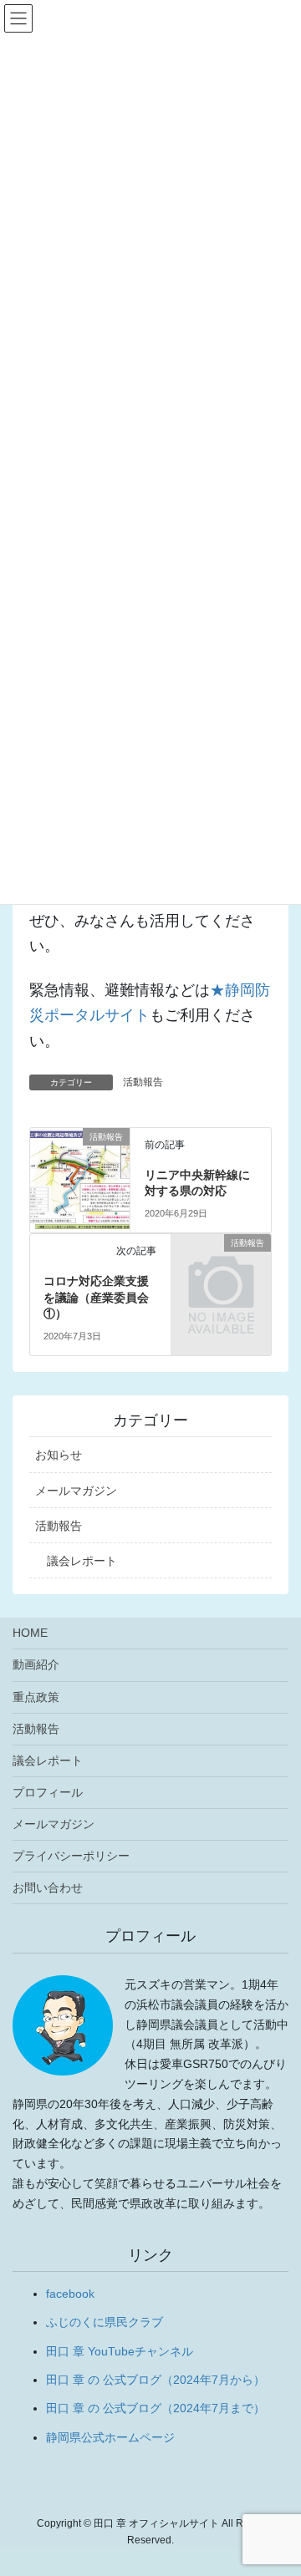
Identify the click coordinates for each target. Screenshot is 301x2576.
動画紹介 (36, 1664)
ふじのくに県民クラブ (105, 2322)
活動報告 (143, 1082)
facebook (70, 2294)
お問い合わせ (48, 1888)
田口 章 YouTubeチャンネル (120, 2351)
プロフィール (48, 1792)
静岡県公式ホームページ (110, 2437)
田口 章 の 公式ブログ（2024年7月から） (156, 2380)
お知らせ (59, 1455)
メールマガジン (76, 1491)
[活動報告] (80, 1163)
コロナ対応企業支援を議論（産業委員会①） (96, 1297)
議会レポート (82, 1561)
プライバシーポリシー (71, 1856)
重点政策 (36, 1697)
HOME (30, 1633)
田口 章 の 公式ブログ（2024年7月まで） (156, 2408)
